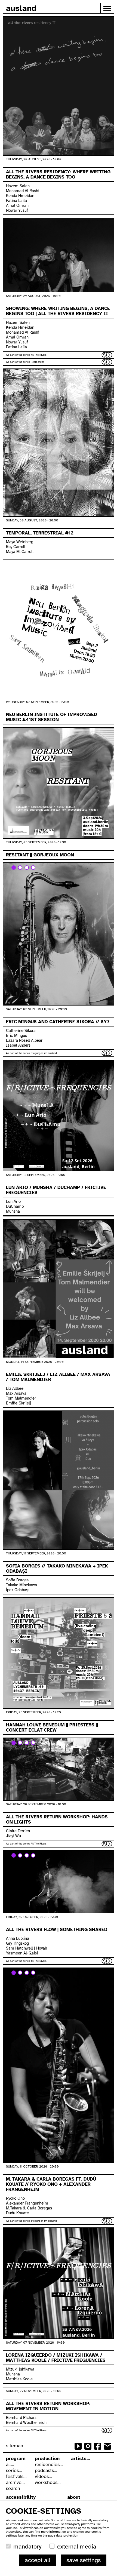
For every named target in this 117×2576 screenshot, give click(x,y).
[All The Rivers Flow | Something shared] (59, 1882)
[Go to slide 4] (33, 868)
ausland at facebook (98, 2446)
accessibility (21, 2497)
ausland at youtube (78, 2446)
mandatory (27, 2546)
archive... (15, 2482)
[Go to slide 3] (27, 868)
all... (10, 2464)
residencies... (49, 2464)
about (74, 2497)
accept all (37, 2560)
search (13, 2488)
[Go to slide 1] (14, 868)
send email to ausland (107, 2446)
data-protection (67, 2535)
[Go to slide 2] (20, 868)
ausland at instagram (88, 2446)
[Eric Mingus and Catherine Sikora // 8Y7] (59, 934)
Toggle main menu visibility (107, 8)
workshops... (48, 2482)
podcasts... (46, 2470)
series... (14, 2470)
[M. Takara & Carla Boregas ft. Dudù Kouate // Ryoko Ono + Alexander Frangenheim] (59, 2065)
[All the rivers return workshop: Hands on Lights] (59, 1769)
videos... (43, 2476)
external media (77, 2546)
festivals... (16, 2476)
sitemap (15, 2446)
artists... (80, 2458)
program (16, 2458)
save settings (84, 2560)
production (47, 2458)
